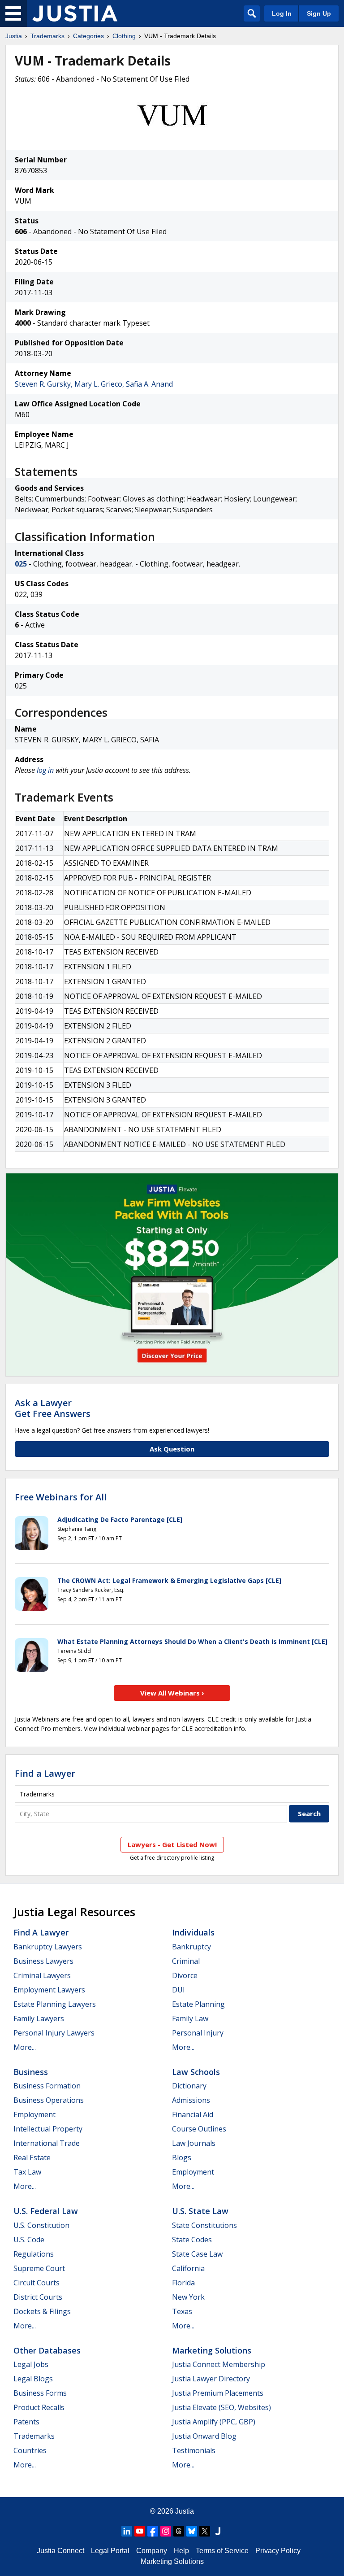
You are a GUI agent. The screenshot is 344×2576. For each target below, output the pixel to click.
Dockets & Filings (42, 2311)
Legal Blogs (33, 2379)
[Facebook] (153, 2531)
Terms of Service (222, 2551)
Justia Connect (60, 2551)
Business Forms (40, 2393)
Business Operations (49, 2100)
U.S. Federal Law (46, 2211)
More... (25, 2047)
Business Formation (47, 2086)
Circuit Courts (37, 2283)
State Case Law (197, 2254)
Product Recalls (39, 2407)
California (188, 2268)
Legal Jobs (31, 2364)
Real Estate (32, 2158)
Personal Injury (198, 2033)
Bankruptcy (191, 1947)
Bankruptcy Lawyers (48, 1947)
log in (45, 770)
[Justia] (75, 13)
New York (188, 2297)
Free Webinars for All (61, 1497)
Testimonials (194, 2450)
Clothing (124, 36)
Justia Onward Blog (204, 2436)
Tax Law (27, 2172)
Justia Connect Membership (219, 2364)
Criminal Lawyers (42, 1975)
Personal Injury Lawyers (54, 2033)
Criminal (186, 1961)
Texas (182, 2311)
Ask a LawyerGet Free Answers (53, 1408)
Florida (183, 2283)
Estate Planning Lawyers (55, 2004)
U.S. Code (29, 2240)
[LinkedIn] (127, 2531)
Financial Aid (193, 2114)
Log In (282, 13)
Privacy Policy (278, 2551)
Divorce (185, 1975)
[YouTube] (140, 2531)
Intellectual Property (48, 2129)
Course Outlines (199, 2129)
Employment (34, 2114)
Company (152, 2551)
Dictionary (189, 2086)
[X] (205, 2531)
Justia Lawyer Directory (211, 2379)
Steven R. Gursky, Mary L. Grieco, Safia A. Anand (94, 384)
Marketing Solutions (212, 2350)
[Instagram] (166, 2531)
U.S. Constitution (41, 2225)
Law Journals (194, 2143)
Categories (88, 36)
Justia (14, 36)
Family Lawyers (39, 2018)
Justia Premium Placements (218, 2393)
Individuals (193, 1932)
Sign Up (319, 13)
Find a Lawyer (45, 1773)
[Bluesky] (192, 2531)
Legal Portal (110, 2551)
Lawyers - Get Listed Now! (172, 1844)
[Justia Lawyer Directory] (218, 2531)
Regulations (34, 2254)
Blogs (182, 2158)
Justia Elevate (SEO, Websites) (221, 2407)
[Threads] (179, 2531)
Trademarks (47, 36)
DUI (178, 1990)
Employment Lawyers (49, 1990)
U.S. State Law (200, 2211)
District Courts (38, 2297)
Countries (30, 2450)
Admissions (191, 2100)
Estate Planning (198, 2004)
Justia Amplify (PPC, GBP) (214, 2422)
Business (31, 2072)
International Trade (47, 2143)
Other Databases (47, 2350)
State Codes (192, 2240)
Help (181, 2551)
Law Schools (196, 2072)
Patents (26, 2422)
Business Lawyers (43, 1961)
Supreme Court (39, 2268)
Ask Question (172, 1449)
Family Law (190, 2018)
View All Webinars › (172, 1693)
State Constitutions (204, 2225)
